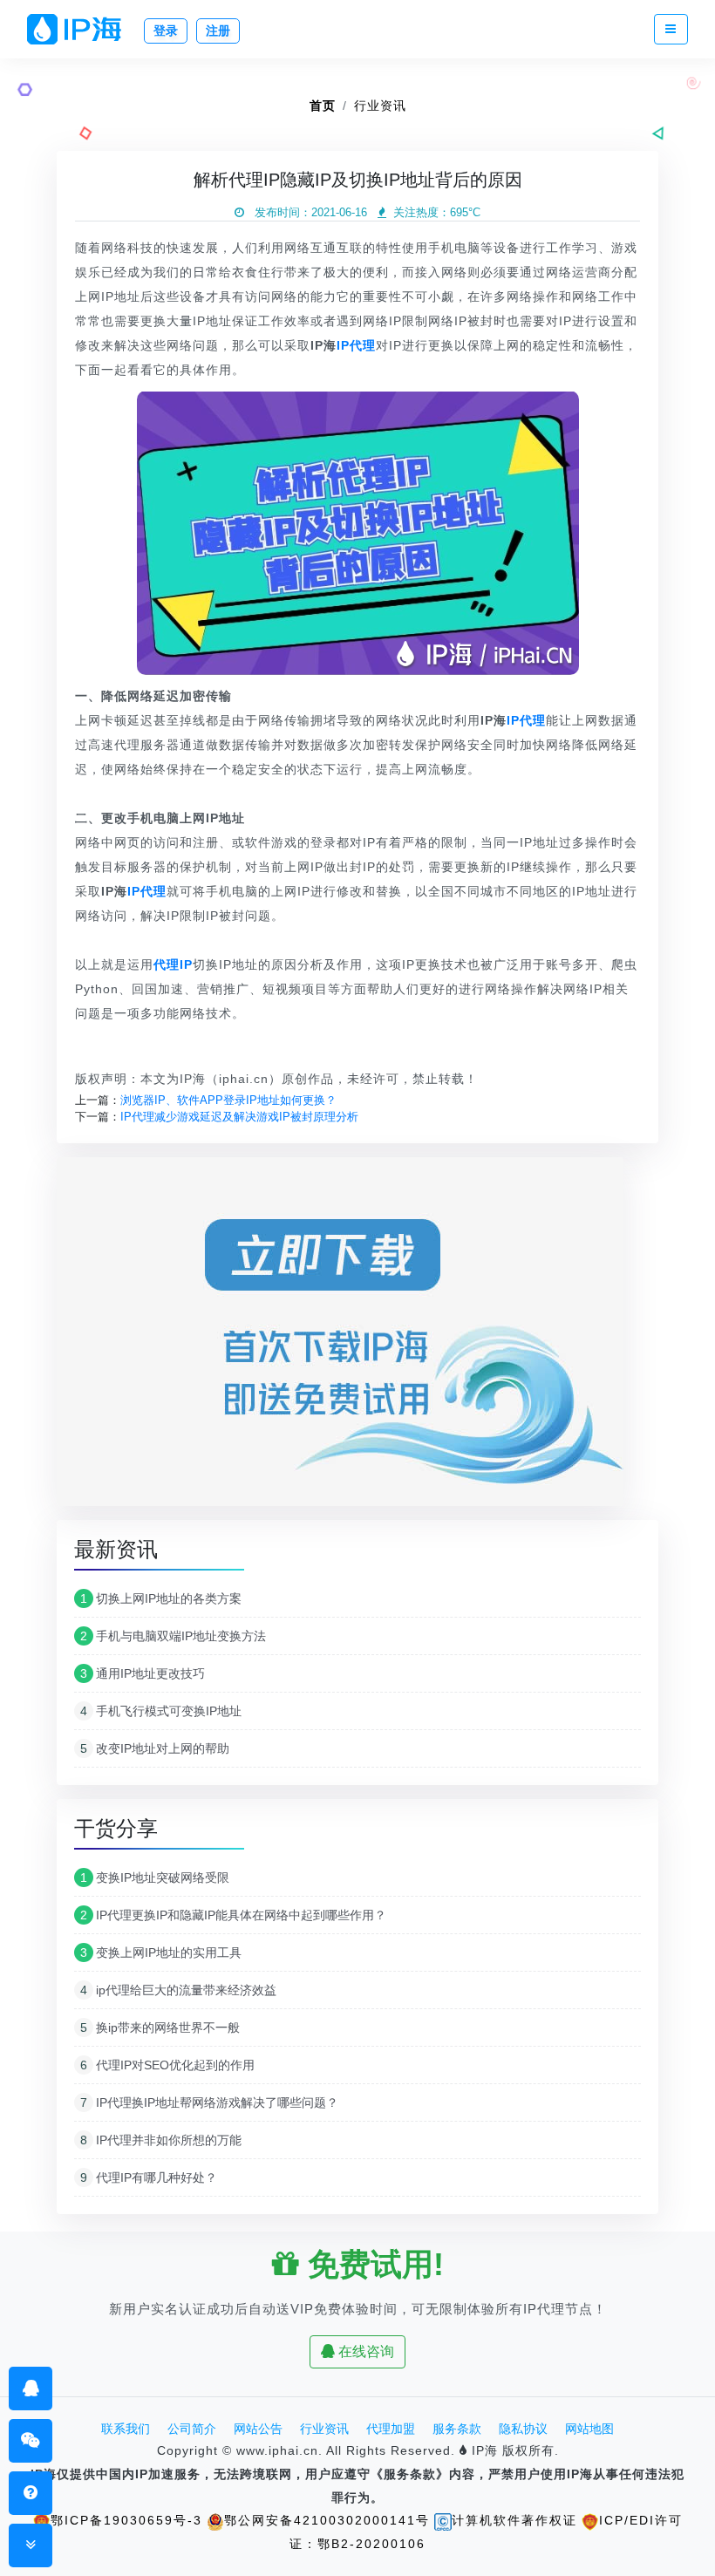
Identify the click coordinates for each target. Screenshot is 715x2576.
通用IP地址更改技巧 (143, 1673)
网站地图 (589, 2429)
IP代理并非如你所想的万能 (161, 2140)
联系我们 (126, 2429)
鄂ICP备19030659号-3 (126, 2520)
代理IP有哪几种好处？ (149, 2177)
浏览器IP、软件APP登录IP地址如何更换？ (228, 1100)
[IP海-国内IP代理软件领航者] (81, 29)
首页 (323, 106)
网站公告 (258, 2429)
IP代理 (356, 345)
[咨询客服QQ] (31, 2388)
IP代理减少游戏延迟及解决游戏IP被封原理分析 (239, 1117)
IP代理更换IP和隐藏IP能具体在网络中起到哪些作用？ (233, 1915)
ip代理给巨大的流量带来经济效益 (178, 1990)
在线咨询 (364, 2351)
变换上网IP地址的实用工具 (161, 1952)
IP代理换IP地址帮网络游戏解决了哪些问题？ (209, 2102)
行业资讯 (380, 106)
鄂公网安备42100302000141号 (327, 2520)
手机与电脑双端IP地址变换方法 (173, 1636)
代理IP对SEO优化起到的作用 (167, 2065)
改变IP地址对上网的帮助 (155, 1748)
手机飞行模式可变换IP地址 (161, 1711)
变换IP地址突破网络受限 (155, 1877)
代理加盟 (391, 2429)
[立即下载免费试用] (340, 1337)
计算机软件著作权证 (514, 2520)
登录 (166, 31)
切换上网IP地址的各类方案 (161, 1598)
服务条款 (457, 2429)
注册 (218, 31)
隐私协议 (523, 2429)
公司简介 (192, 2429)
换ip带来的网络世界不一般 (160, 2027)
